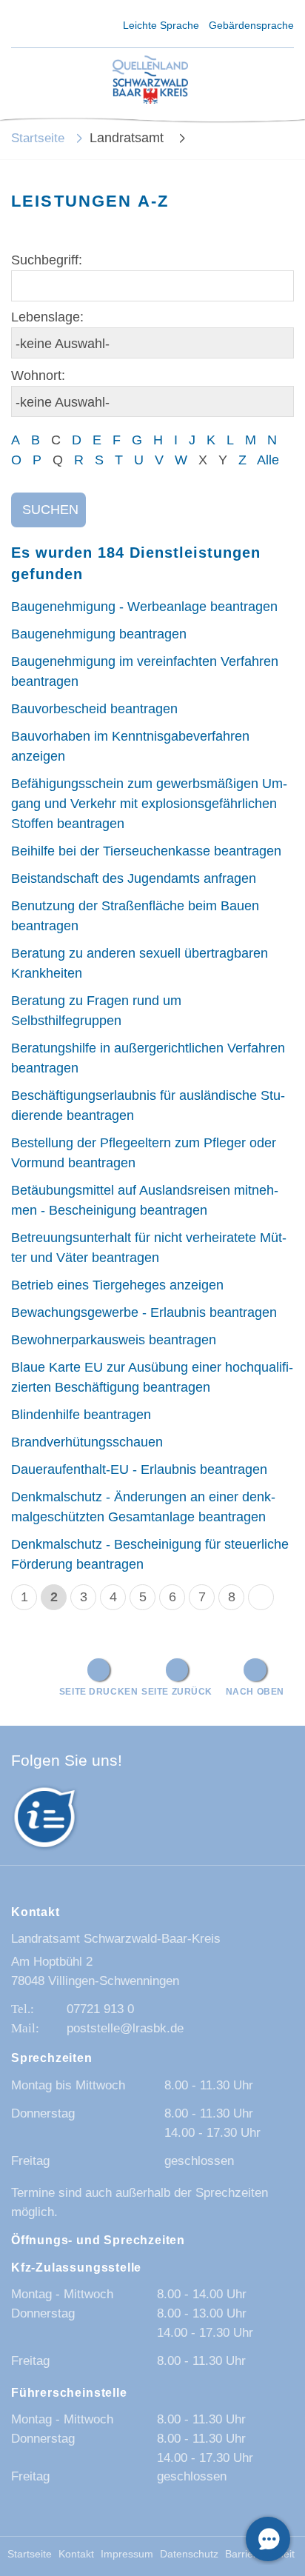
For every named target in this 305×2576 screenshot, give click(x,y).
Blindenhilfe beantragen (81, 1415)
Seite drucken (99, 1691)
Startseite (38, 138)
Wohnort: (38, 376)
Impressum (127, 2554)
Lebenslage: (47, 317)
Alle (268, 460)
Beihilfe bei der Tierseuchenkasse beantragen (146, 851)
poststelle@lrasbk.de (125, 2028)
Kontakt (76, 2554)
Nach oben (255, 1691)
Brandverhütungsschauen (87, 1442)
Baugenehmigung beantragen (99, 634)
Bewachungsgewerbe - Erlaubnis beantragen (144, 1312)
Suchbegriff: (47, 260)
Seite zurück (177, 1691)
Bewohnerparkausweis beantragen (114, 1340)
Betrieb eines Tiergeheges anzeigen (117, 1285)
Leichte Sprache (161, 25)
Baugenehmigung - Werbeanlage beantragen (144, 607)
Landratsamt (128, 138)
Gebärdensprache (251, 25)
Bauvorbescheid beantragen (94, 709)
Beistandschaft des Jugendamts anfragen (134, 878)
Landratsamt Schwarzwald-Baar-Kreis (116, 1939)
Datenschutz (189, 2554)
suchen (50, 510)
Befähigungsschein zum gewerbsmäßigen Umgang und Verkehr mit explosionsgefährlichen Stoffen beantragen (149, 804)
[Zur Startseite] (150, 80)
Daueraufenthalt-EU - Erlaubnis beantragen (139, 1469)
